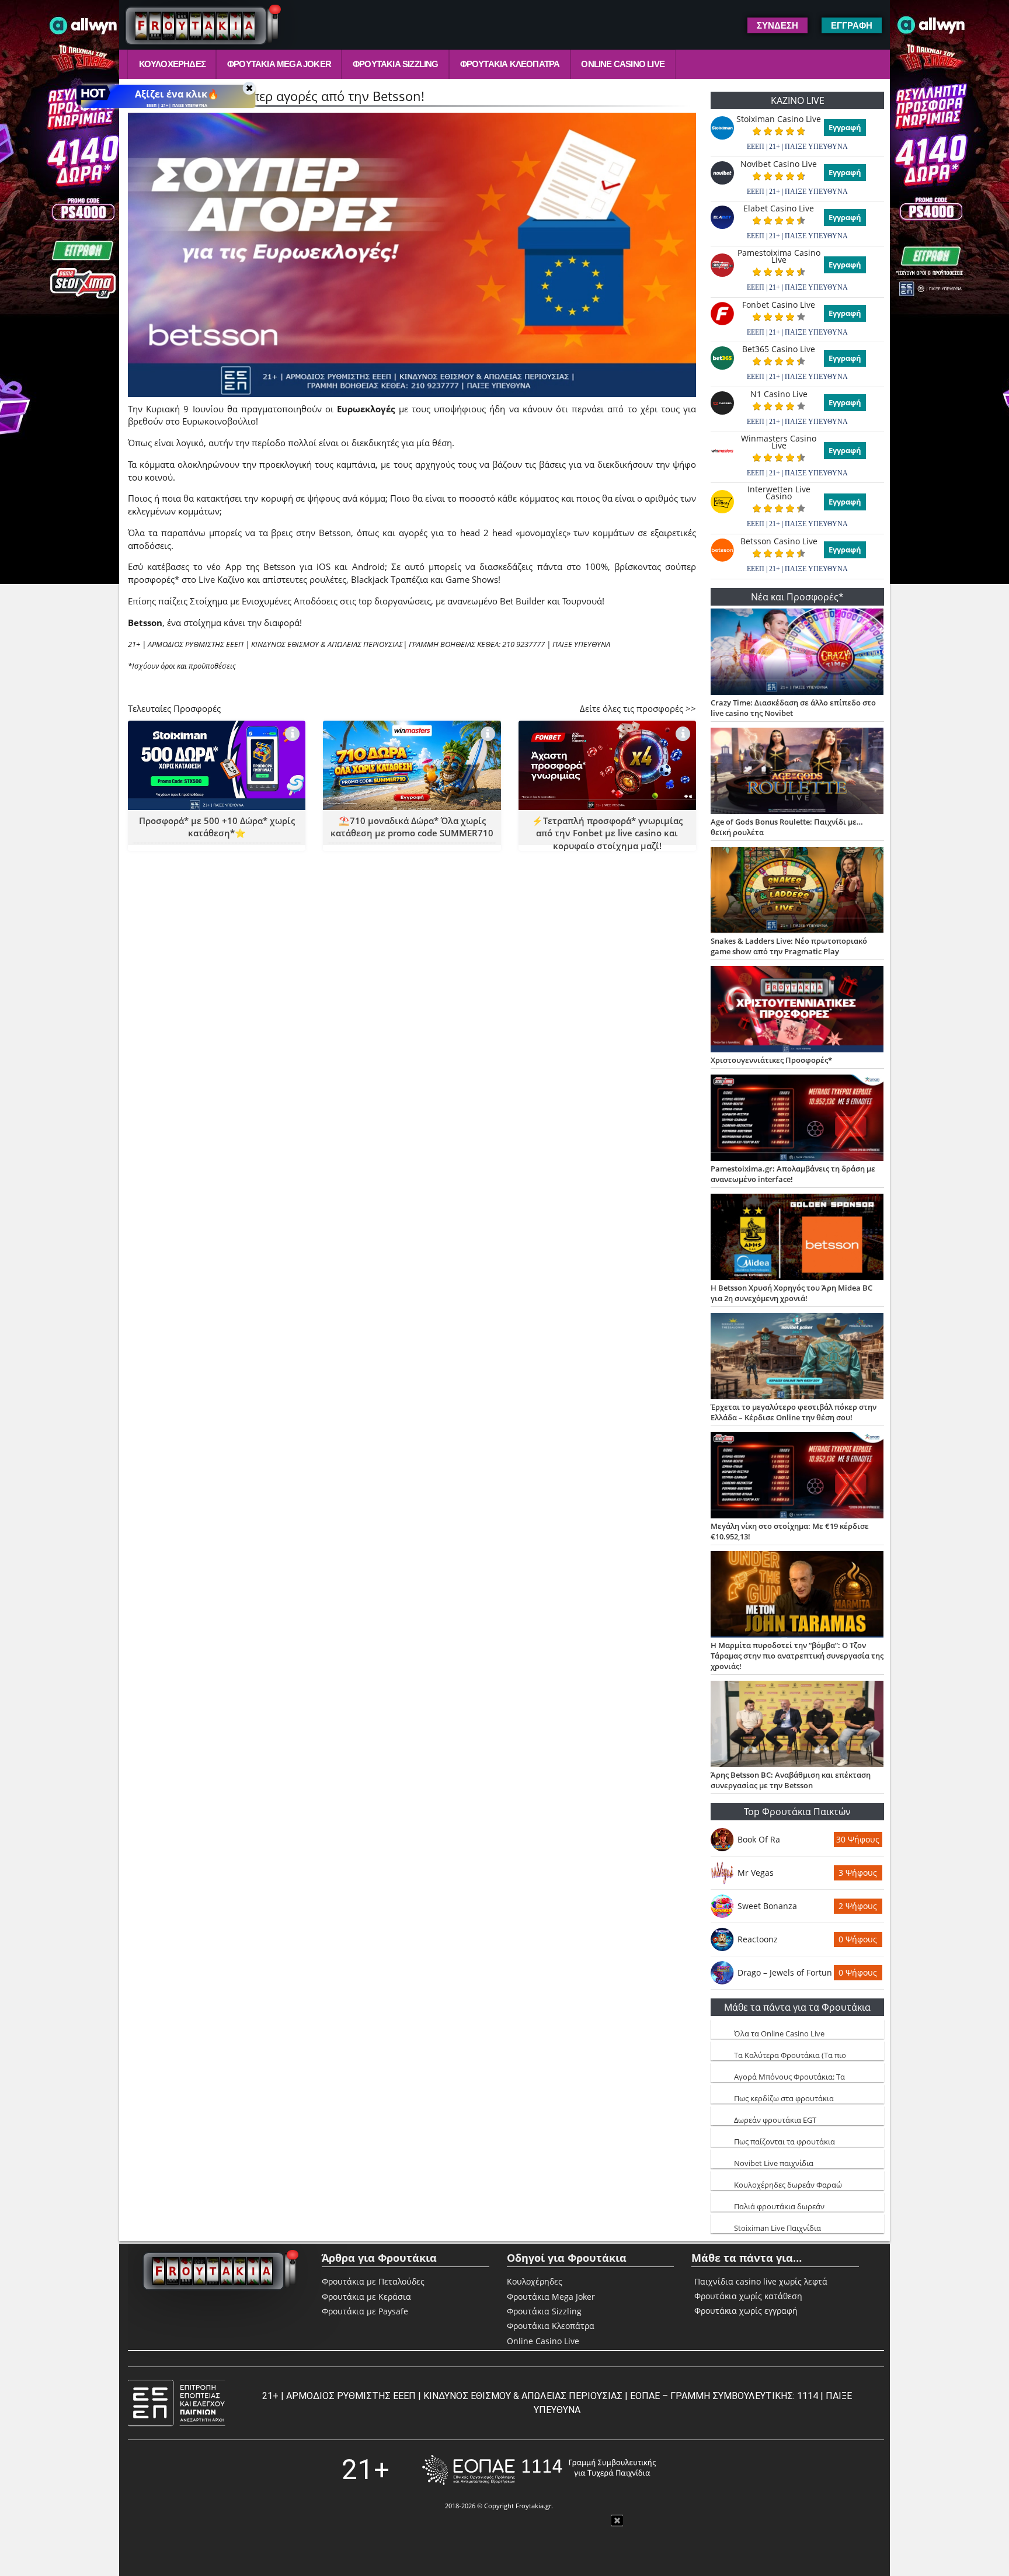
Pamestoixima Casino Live (779, 256)
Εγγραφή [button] (852, 25)
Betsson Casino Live (779, 541)
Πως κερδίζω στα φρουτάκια (784, 2098)
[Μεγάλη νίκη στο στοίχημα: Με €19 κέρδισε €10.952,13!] (797, 1476)
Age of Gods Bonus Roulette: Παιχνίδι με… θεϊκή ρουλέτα (787, 827)
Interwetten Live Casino (779, 493)
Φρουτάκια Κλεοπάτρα (510, 64)
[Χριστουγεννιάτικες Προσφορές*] (797, 1010)
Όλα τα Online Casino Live (779, 2033)
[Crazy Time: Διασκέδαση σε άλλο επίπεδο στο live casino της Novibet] (797, 653)
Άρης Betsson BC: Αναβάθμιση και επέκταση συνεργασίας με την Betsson (791, 1780)
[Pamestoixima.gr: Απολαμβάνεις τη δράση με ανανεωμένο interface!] (797, 1119)
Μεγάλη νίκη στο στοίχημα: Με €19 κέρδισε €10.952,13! (790, 1531)
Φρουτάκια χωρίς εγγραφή (746, 2311)
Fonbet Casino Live (779, 305)
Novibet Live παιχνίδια (774, 2163)
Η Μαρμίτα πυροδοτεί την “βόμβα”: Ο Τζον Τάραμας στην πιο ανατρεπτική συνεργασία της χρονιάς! (797, 1656)
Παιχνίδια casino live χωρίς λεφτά (761, 2282)
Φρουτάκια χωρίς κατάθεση (748, 2296)
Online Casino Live (623, 64)
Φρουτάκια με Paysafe (365, 2311)
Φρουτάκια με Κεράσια (366, 2297)
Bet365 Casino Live (779, 349)
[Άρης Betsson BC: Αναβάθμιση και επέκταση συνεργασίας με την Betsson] (797, 1725)
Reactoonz (758, 1939)
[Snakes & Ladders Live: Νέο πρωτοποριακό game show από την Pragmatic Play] (797, 891)
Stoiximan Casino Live (779, 119)
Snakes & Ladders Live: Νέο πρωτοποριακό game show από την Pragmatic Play (789, 946)
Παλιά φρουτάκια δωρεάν (779, 2206)
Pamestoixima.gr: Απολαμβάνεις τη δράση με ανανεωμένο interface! (793, 1174)
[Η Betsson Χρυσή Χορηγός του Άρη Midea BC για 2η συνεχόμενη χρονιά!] (797, 1238)
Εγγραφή (845, 127)
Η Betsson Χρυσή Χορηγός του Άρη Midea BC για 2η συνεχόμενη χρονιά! (791, 1293)
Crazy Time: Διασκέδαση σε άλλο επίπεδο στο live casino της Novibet (793, 708)
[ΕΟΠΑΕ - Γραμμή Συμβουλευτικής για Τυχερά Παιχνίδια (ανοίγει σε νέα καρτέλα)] (539, 2470)
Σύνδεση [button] (777, 25)
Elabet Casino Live (779, 208)
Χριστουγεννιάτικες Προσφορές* (771, 1060)
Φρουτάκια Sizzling (396, 64)
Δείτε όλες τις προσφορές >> (638, 708)
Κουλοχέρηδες (172, 64)
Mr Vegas (756, 1873)
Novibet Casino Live (779, 164)
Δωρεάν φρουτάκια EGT (775, 2120)
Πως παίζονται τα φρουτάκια (784, 2142)
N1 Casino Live (779, 394)
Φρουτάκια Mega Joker (279, 64)
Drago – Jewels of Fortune (785, 1972)
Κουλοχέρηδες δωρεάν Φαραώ (788, 2185)
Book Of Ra (759, 1839)
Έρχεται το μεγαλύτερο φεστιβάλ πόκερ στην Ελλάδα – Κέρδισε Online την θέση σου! (794, 1412)
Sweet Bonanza (767, 1906)
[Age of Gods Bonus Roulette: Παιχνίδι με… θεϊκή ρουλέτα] (797, 772)
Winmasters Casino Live (779, 442)
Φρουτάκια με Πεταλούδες (373, 2281)
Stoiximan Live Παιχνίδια (777, 2228)
